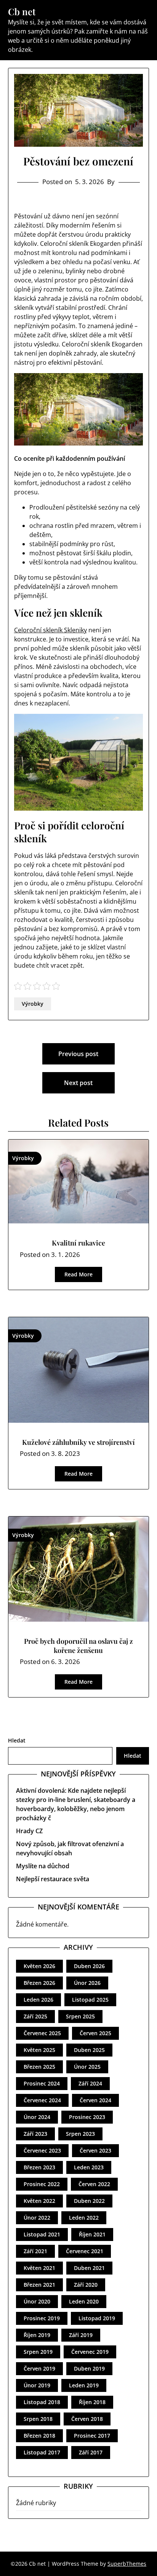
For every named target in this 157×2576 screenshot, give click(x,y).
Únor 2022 (37, 2218)
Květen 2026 (39, 1966)
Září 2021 (35, 2251)
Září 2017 (91, 2452)
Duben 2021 (89, 2268)
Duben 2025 (89, 2050)
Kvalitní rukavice (78, 1243)
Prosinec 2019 (42, 2318)
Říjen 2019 (37, 2335)
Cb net (22, 12)
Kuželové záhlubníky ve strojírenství (78, 1442)
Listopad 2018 (42, 2402)
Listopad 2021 (42, 2234)
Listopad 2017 (42, 2452)
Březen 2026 (39, 1983)
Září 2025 (35, 2016)
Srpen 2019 (38, 2352)
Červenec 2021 (85, 2251)
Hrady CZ (29, 1831)
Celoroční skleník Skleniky (50, 630)
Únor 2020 (37, 2301)
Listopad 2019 (97, 2318)
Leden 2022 (84, 2218)
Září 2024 (90, 2083)
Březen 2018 (39, 2436)
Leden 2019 (84, 2385)
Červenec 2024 (42, 2100)
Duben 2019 (89, 2368)
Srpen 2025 (80, 2016)
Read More (78, 1274)
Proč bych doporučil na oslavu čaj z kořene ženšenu (78, 1645)
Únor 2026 (87, 1983)
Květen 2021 (39, 2268)
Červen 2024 (95, 2100)
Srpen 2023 (80, 2134)
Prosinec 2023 (87, 2117)
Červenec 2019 (90, 2352)
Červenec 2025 (42, 2033)
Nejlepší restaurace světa (53, 1879)
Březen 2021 (39, 2285)
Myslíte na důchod (43, 1866)
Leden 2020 (84, 2301)
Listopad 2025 (90, 2000)
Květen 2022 (39, 2201)
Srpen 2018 (38, 2419)
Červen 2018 (87, 2419)
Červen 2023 (95, 2150)
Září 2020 (86, 2285)
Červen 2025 (95, 2033)
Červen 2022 (94, 2184)
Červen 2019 (39, 2368)
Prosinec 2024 (42, 2083)
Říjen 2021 (92, 2234)
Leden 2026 (38, 2000)
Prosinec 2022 (42, 2184)
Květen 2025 (39, 2050)
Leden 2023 (89, 2167)
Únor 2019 (37, 2385)
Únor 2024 (37, 2117)
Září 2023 (35, 2134)
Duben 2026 (89, 1966)
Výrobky (33, 1004)
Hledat (17, 1740)
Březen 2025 (39, 2067)
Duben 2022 (89, 2201)
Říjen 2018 (92, 2402)
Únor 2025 (87, 2067)
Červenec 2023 (42, 2150)
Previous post (78, 1054)
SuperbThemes (127, 2564)
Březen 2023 (39, 2167)
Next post (78, 1083)
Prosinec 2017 (92, 2436)
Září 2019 (81, 2335)
